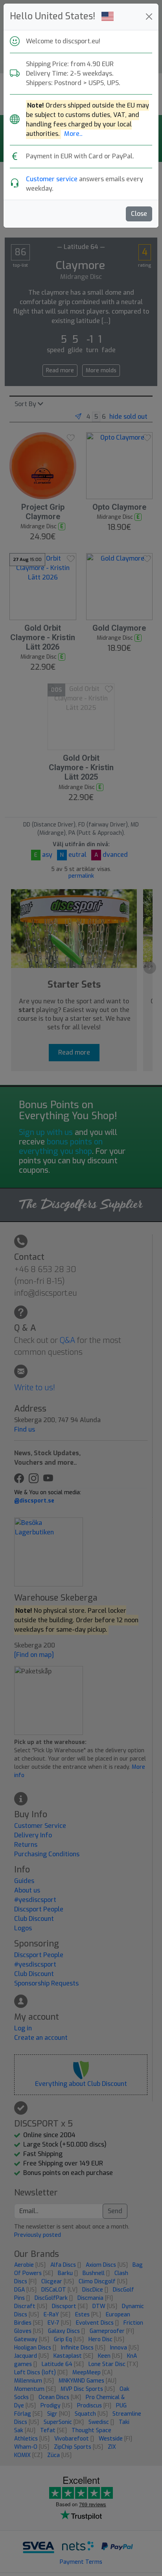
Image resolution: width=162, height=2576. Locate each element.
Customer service (52, 179)
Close (139, 214)
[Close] (149, 17)
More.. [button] (73, 134)
